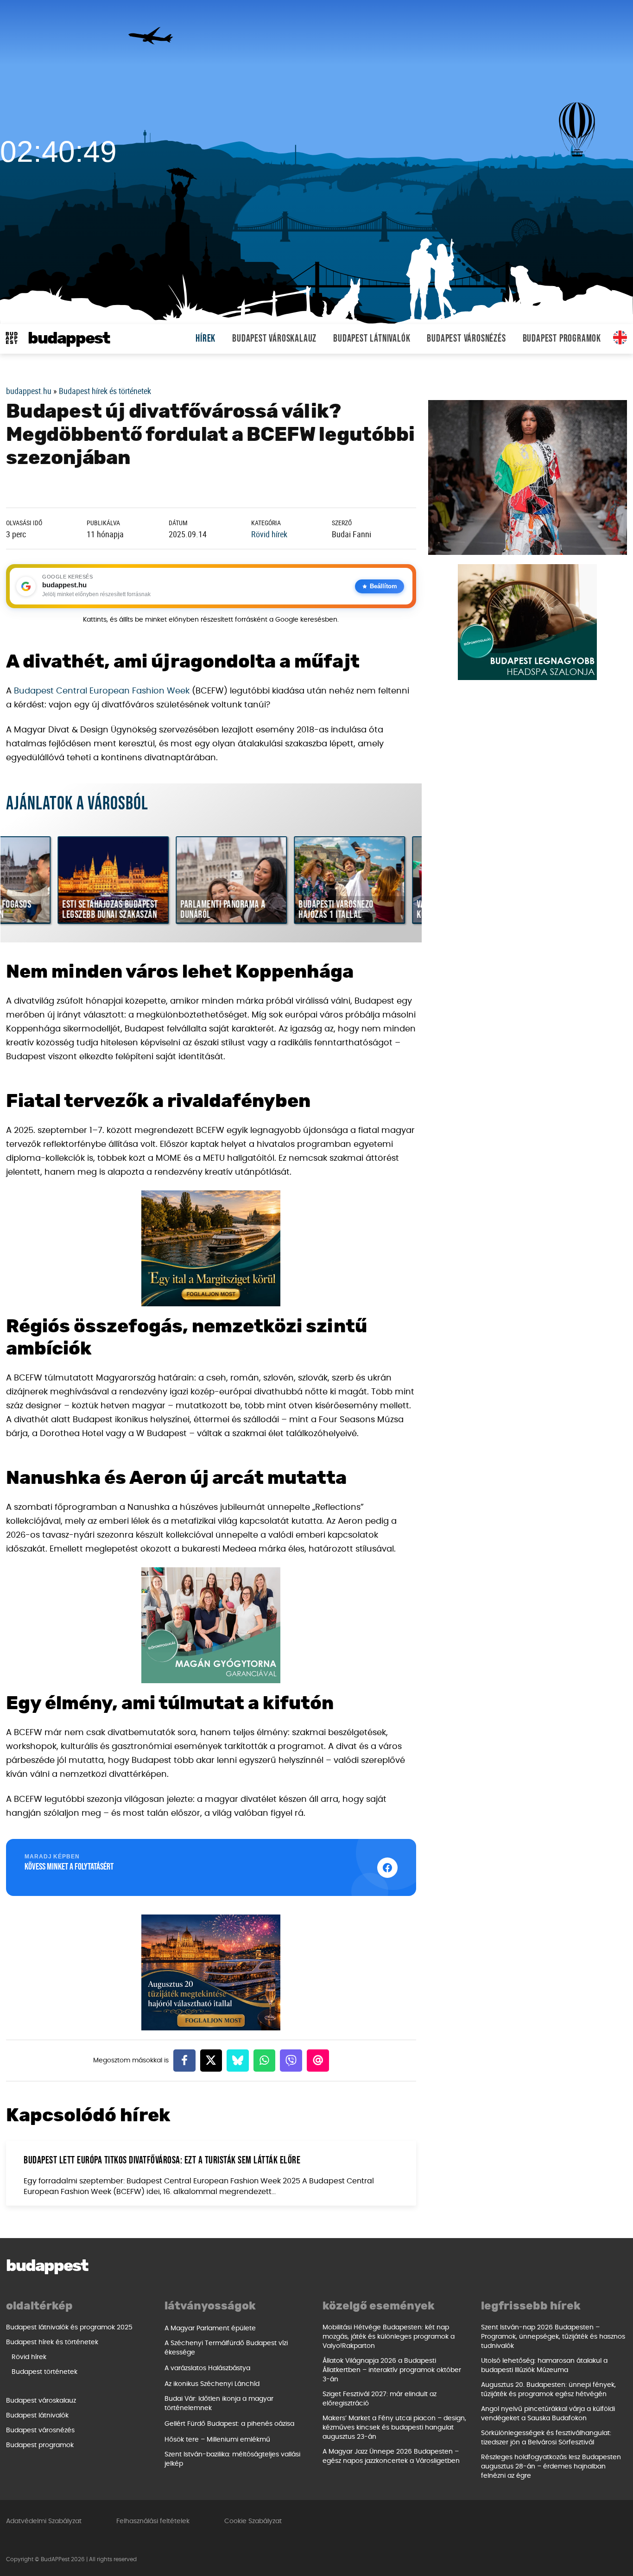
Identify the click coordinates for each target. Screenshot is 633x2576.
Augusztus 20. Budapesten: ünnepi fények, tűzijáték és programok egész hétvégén (548, 2390)
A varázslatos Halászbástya (207, 2368)
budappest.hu (29, 391)
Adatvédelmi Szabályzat (44, 2521)
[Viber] (291, 2061)
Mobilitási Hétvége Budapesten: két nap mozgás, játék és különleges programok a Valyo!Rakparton (389, 2337)
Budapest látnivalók (372, 339)
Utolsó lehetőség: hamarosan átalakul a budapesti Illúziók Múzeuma (544, 2366)
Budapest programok (562, 339)
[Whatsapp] (265, 2061)
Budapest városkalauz (274, 339)
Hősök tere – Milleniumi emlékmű (217, 2440)
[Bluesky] (238, 2061)
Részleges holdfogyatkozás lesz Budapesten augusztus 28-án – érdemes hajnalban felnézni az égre (551, 2467)
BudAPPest (69, 339)
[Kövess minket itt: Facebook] (387, 1868)
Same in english (620, 337)
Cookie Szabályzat (253, 2521)
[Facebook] (184, 2061)
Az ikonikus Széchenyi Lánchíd (212, 2384)
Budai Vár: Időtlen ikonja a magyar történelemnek (219, 2404)
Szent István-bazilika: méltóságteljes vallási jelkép (232, 2459)
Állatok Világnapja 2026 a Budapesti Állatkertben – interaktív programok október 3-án (392, 2370)
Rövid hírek (269, 534)
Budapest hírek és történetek (105, 391)
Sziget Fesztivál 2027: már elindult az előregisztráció (380, 2399)
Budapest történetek (44, 2372)
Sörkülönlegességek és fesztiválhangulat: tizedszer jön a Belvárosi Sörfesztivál (546, 2438)
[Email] (318, 2061)
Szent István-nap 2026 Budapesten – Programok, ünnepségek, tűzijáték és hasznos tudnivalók (553, 2337)
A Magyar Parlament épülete (210, 2328)
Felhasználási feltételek (153, 2521)
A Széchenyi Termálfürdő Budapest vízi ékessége (226, 2348)
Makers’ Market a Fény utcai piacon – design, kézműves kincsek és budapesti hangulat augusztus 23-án (394, 2428)
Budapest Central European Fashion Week (102, 691)
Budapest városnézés (466, 339)
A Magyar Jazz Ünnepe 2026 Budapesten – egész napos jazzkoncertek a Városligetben (391, 2456)
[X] (211, 2061)
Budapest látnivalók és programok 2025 (69, 2328)
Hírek (206, 339)
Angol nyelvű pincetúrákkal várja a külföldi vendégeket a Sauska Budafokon (548, 2414)
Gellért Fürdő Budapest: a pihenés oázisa (229, 2424)
